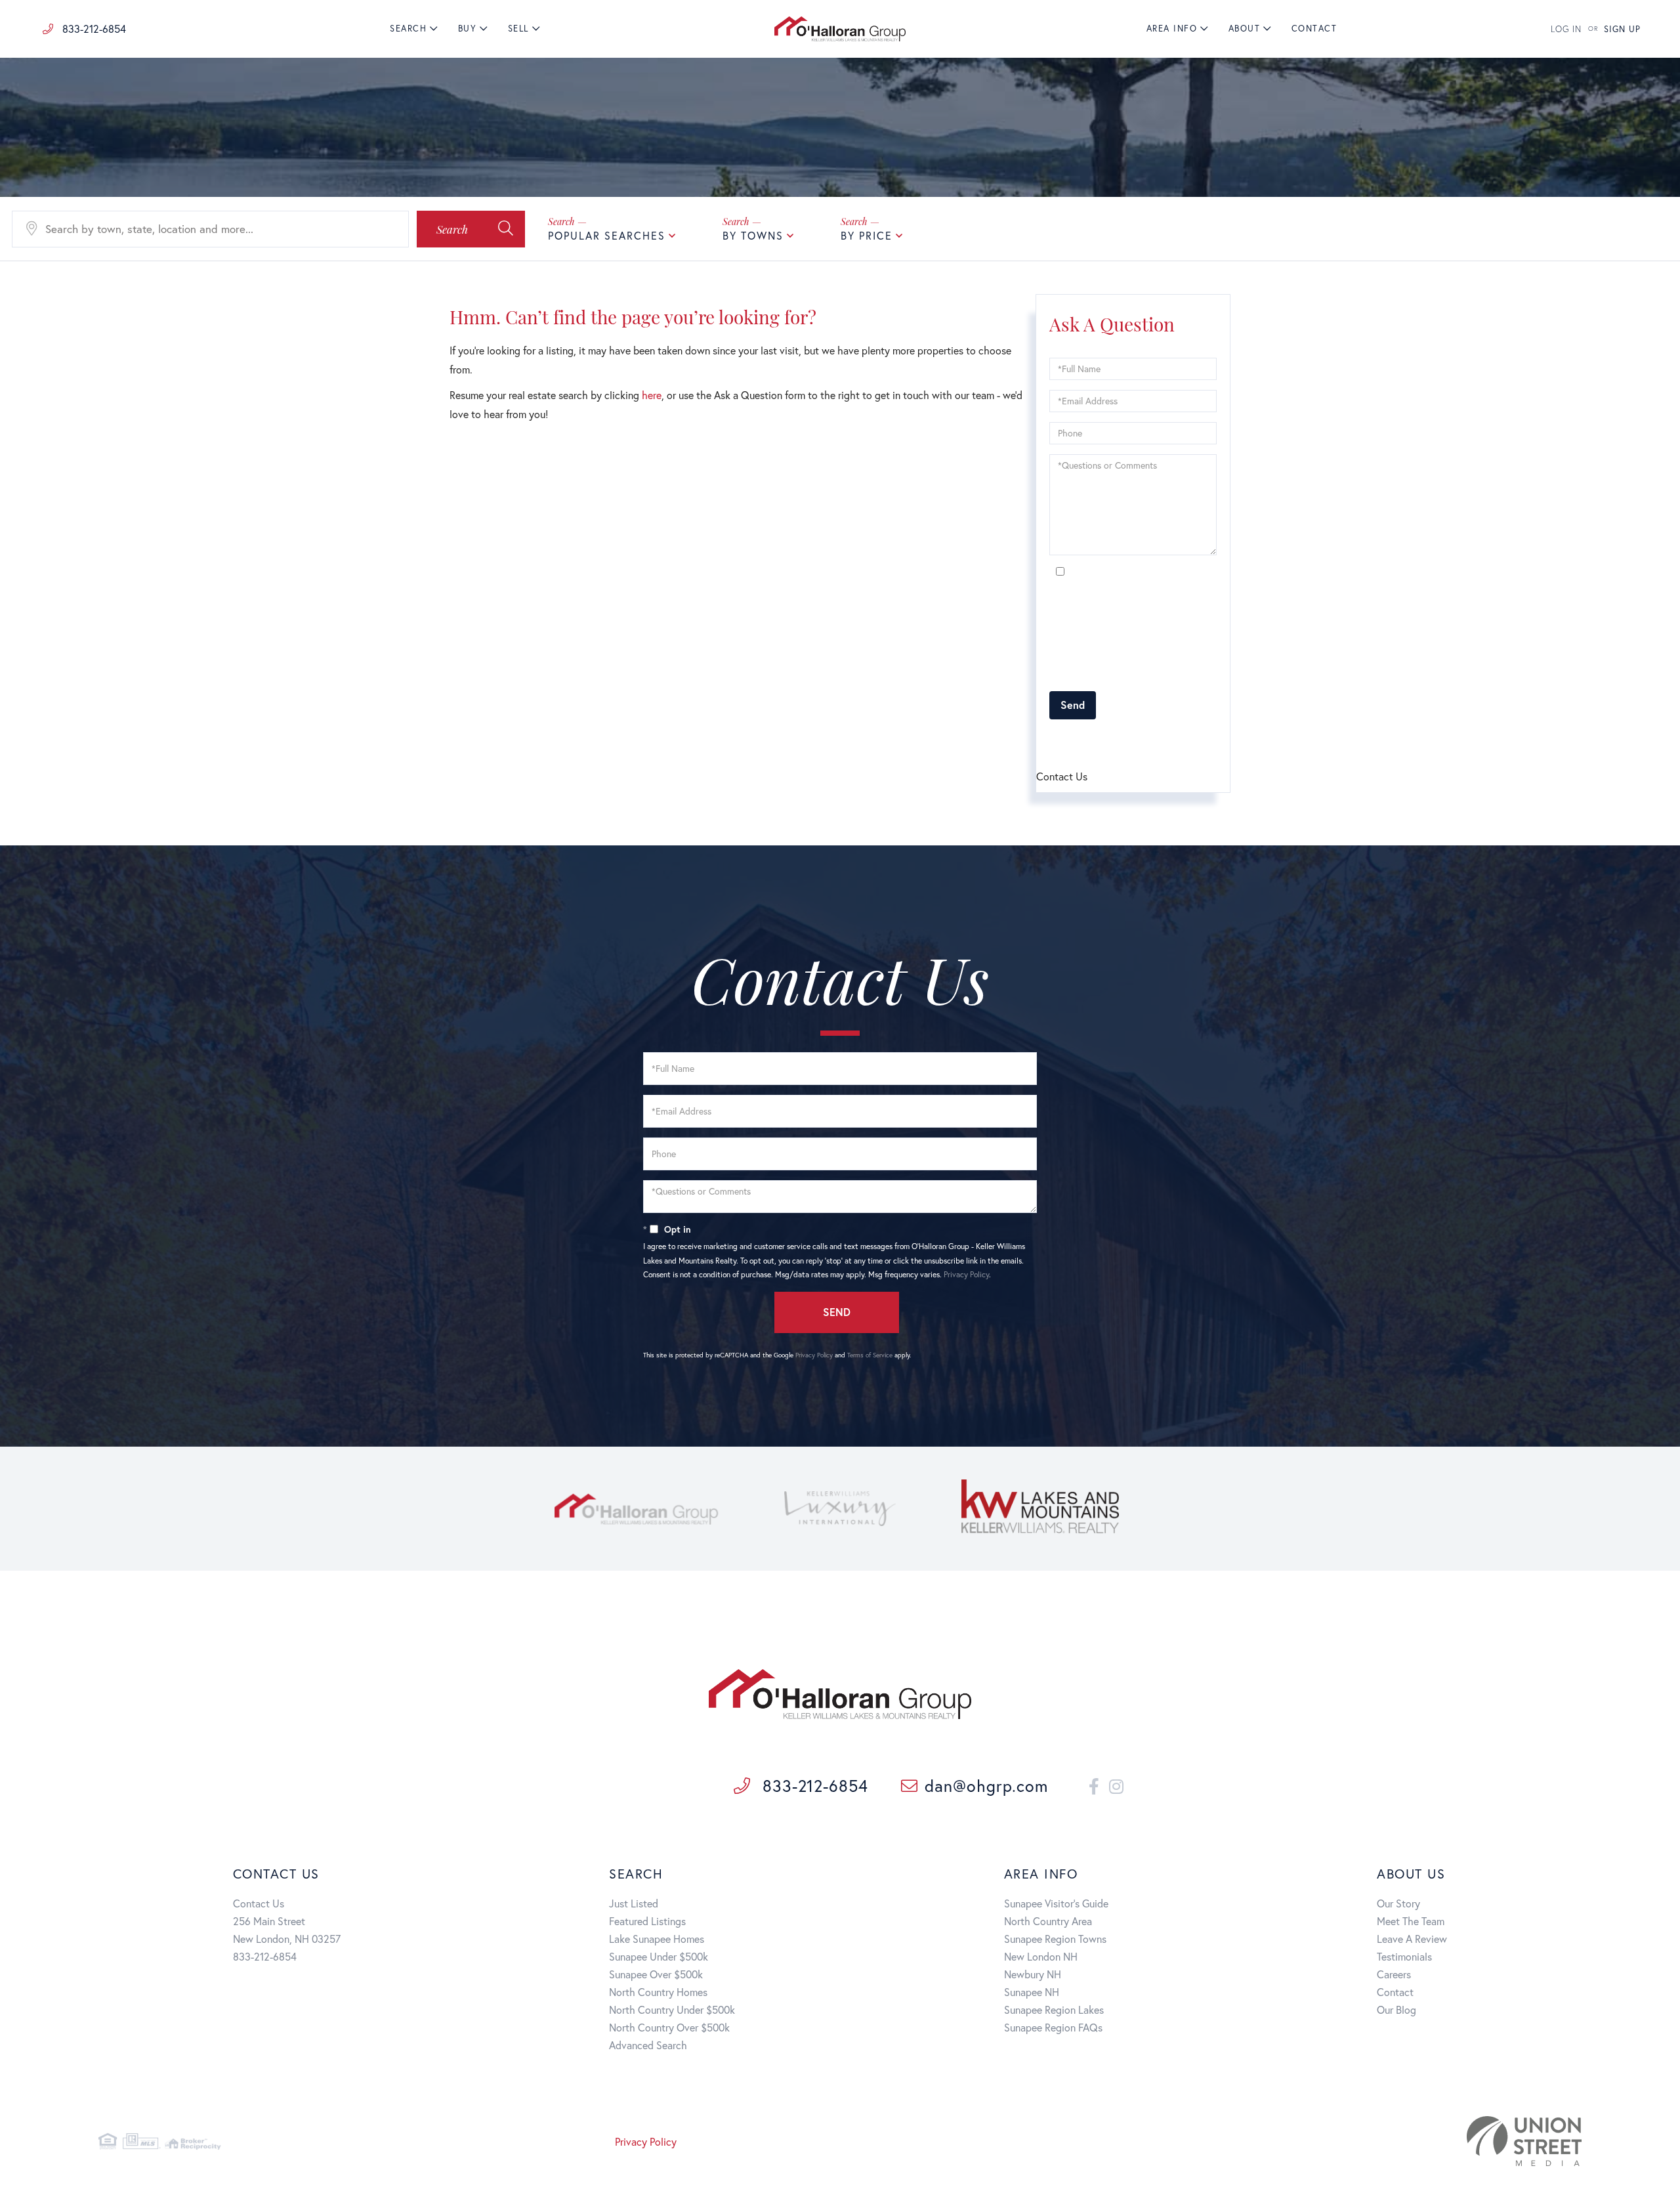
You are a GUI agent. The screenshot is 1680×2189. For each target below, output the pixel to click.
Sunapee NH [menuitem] (1032, 1992)
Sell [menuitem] (518, 29)
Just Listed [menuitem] (634, 1903)
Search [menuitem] (408, 29)
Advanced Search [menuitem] (648, 2045)
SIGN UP (1622, 29)
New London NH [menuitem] (1041, 1956)
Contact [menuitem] (1314, 29)
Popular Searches (607, 235)
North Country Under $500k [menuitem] (672, 2009)
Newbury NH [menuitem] (1033, 1974)
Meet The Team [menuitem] (1411, 1921)
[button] (471, 229)
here (652, 395)
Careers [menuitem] (1394, 1974)
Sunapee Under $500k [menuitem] (659, 1956)
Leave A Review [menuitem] (1412, 1939)
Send (1073, 705)
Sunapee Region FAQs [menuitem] (1053, 2027)
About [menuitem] (1245, 29)
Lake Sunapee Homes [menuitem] (657, 1939)
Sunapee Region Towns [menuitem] (1055, 1939)
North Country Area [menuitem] (1048, 1921)
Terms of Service (1124, 741)
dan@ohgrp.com (986, 1786)
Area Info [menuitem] (1172, 29)
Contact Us (259, 1903)
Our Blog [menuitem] (1396, 2009)
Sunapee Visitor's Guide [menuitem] (1056, 1903)
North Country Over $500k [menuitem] (669, 2027)
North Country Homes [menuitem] (658, 1992)
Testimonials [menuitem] (1404, 1956)
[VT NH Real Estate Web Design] (1340, 2141)
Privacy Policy (1170, 674)
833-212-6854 (93, 29)
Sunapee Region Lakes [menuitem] (1054, 2009)
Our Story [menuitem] (1398, 1903)
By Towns (753, 235)
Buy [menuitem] (468, 29)
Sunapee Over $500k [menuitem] (656, 1974)
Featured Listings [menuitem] (647, 1921)
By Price (867, 235)
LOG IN (1566, 29)
